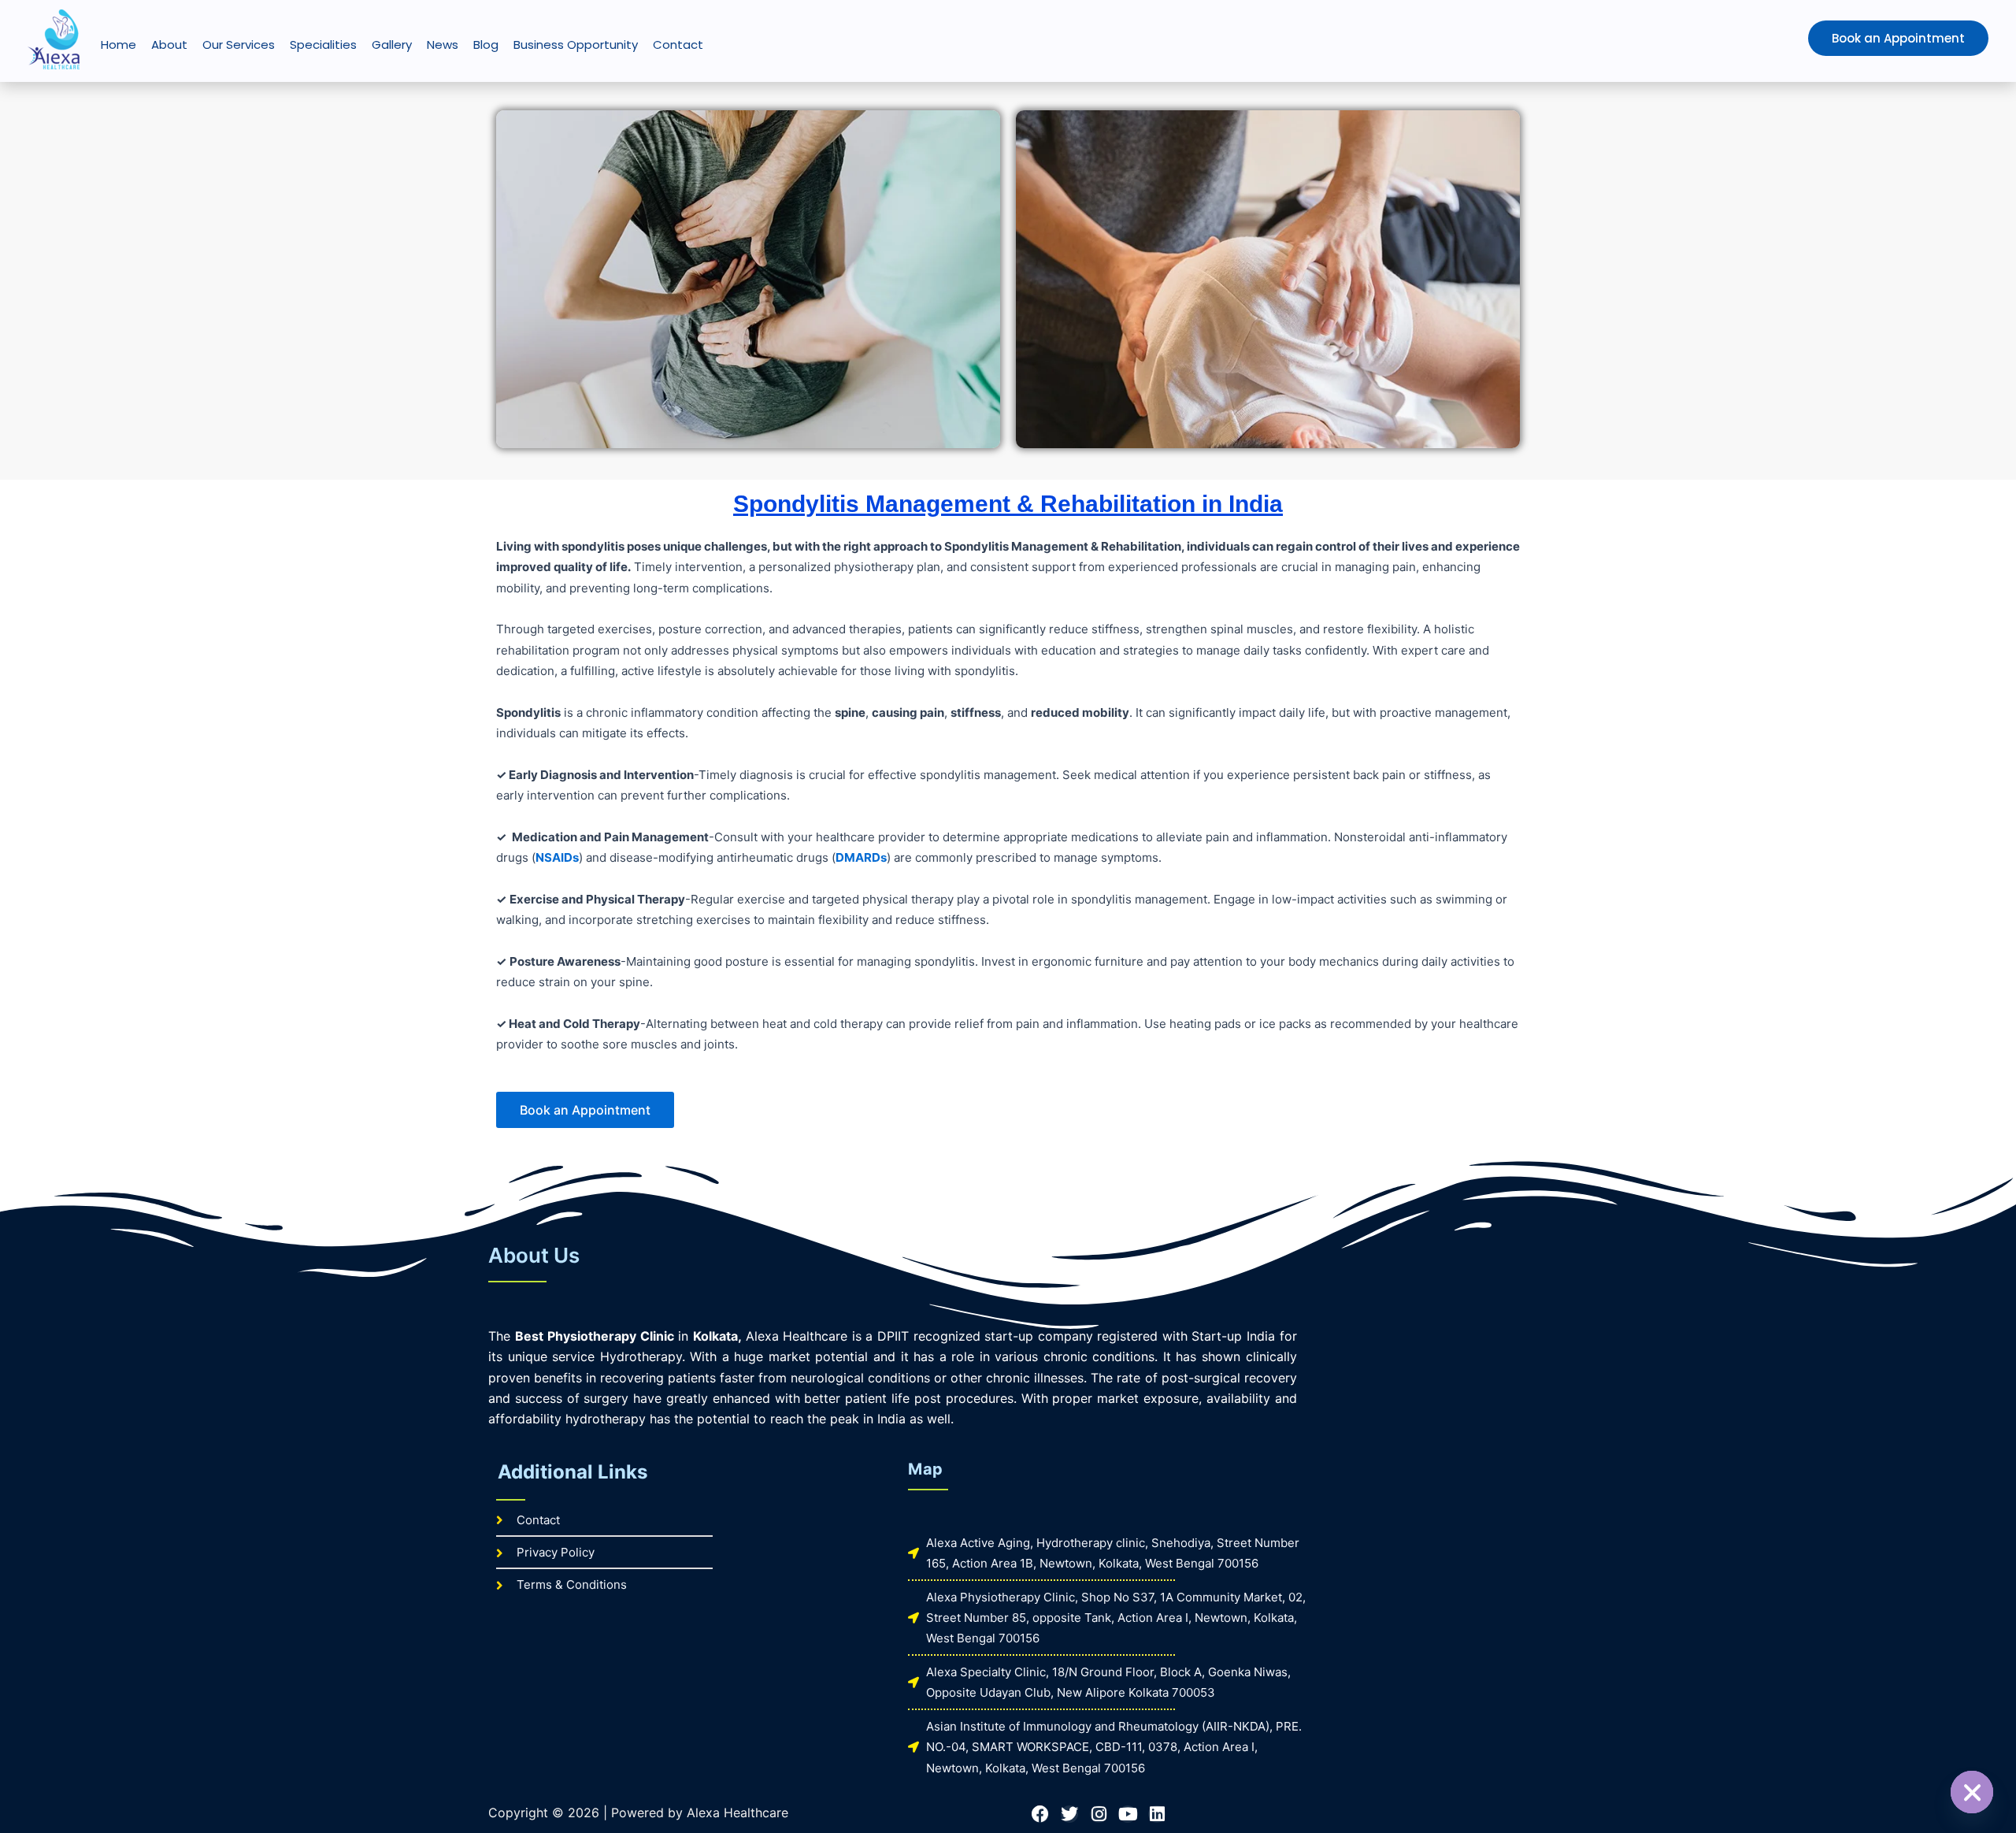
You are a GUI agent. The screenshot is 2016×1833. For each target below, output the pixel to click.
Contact (678, 45)
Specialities (323, 45)
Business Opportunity (576, 45)
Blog (486, 45)
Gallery (392, 45)
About (169, 45)
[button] (1865, 38)
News (443, 45)
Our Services (239, 45)
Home (119, 45)
